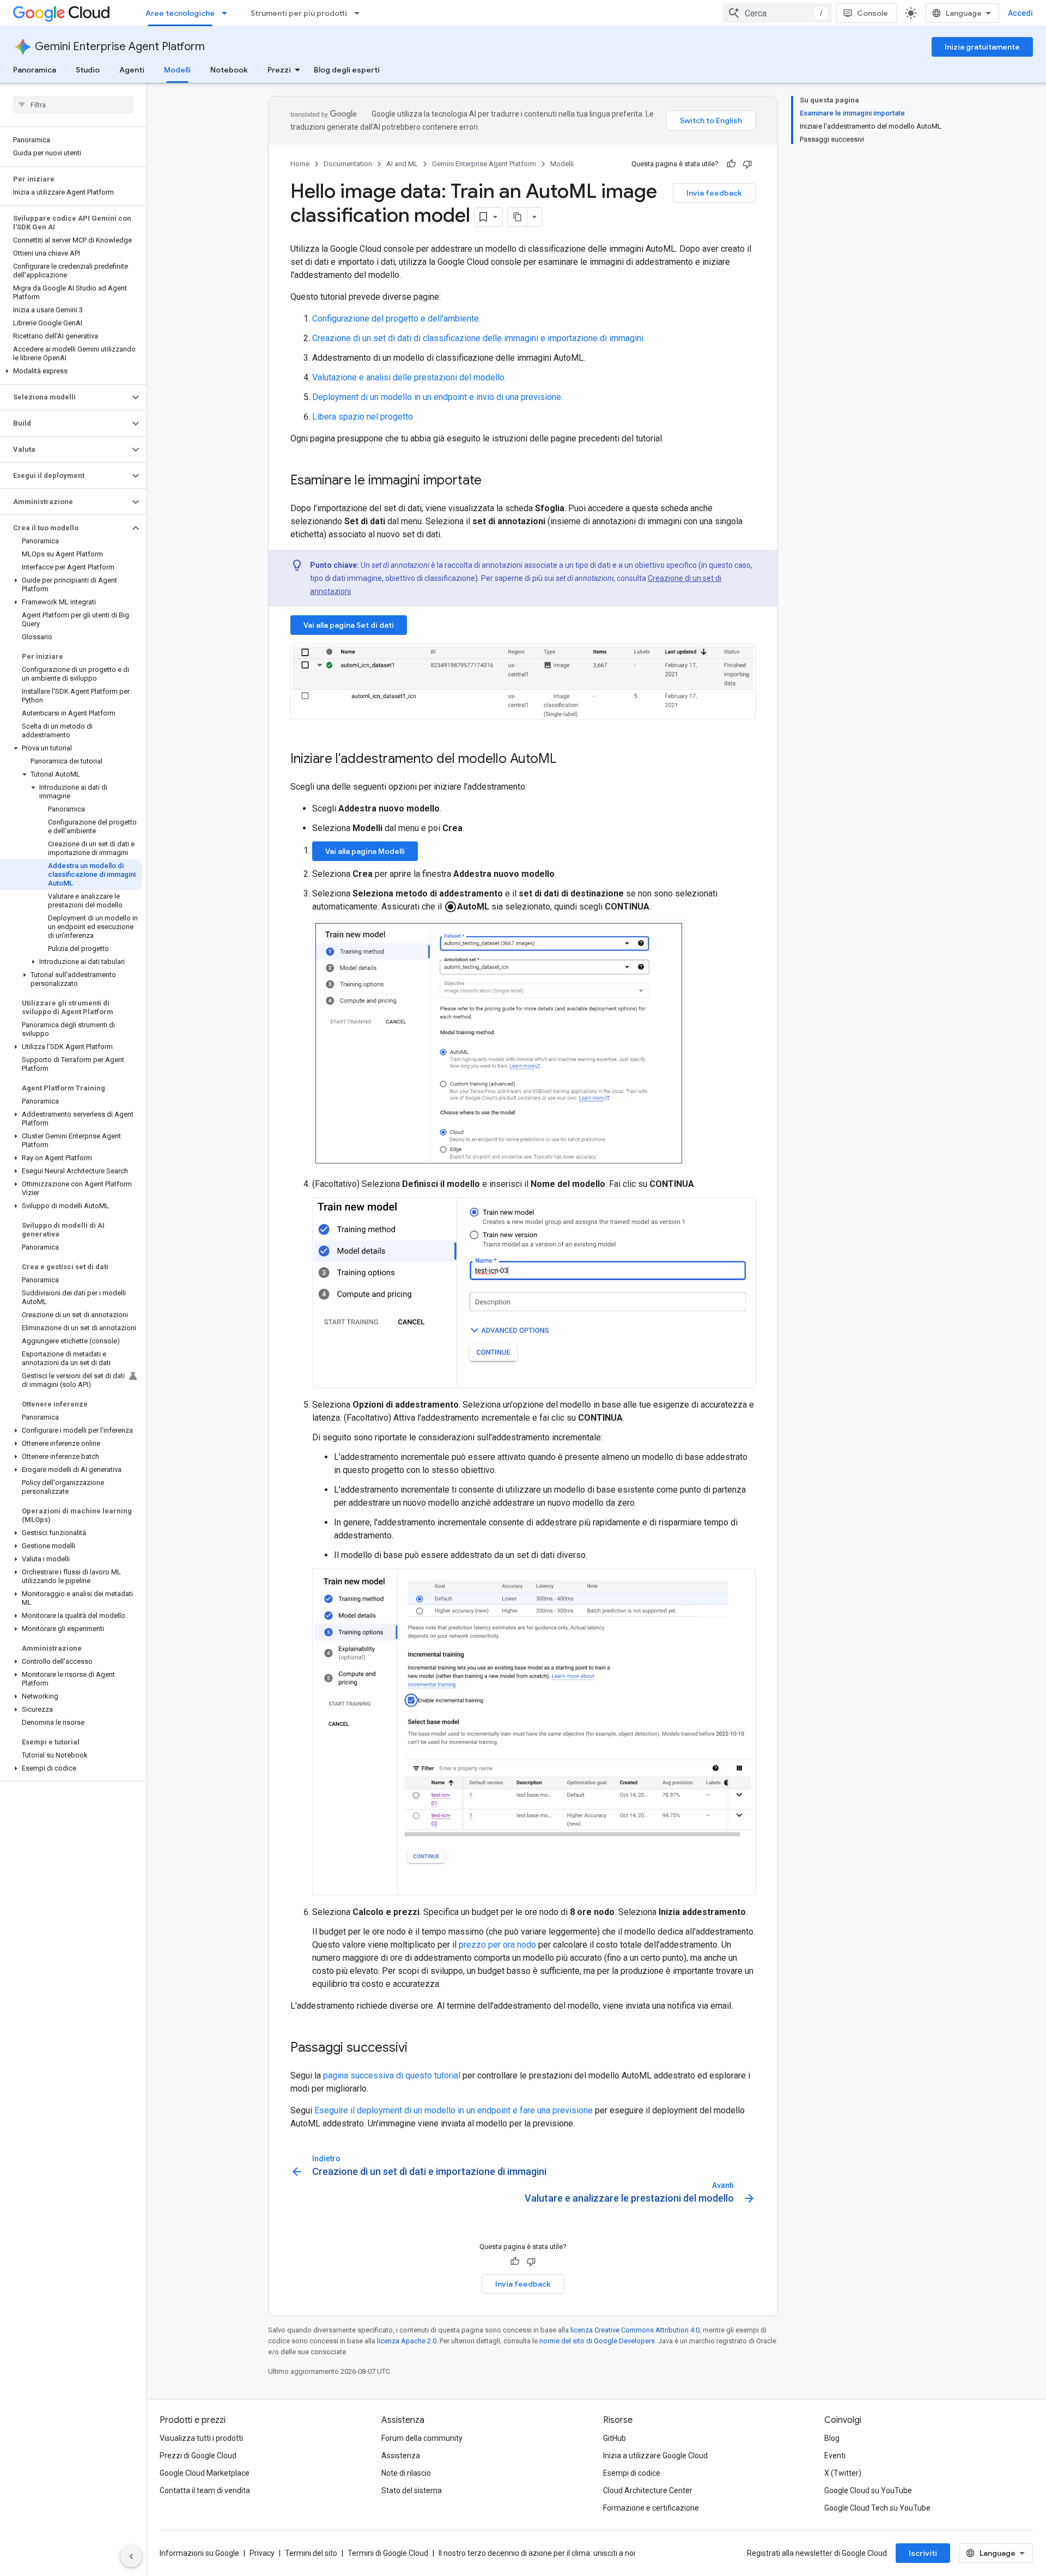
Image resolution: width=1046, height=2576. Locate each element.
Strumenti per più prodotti (299, 13)
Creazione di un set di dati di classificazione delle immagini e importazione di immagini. (479, 338)
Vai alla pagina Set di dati (349, 625)
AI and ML (402, 164)
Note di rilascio (406, 2473)
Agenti (132, 70)
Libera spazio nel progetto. (363, 417)
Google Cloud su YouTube (868, 2490)
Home (300, 164)
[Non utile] (747, 164)
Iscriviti (923, 2553)
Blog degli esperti (347, 70)
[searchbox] (73, 105)
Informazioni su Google (199, 2553)
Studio (88, 70)
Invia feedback (714, 193)
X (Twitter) (843, 2473)
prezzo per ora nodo (497, 1945)
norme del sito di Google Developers (597, 2341)
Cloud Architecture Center (648, 2490)
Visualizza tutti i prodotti (201, 2438)
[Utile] (731, 164)
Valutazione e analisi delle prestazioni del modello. (409, 377)
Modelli (177, 70)
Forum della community (422, 2438)
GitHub (615, 2438)
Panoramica (35, 70)
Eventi (835, 2456)
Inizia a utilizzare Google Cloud (655, 2456)
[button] (71, 371)
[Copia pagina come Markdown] (518, 217)
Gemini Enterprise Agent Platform (120, 47)
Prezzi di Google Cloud (198, 2456)
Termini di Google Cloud (388, 2553)
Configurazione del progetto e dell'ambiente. (396, 319)
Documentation (348, 164)
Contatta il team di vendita (205, 2490)
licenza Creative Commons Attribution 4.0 (635, 2330)
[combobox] (777, 13)
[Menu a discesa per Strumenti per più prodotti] (360, 13)
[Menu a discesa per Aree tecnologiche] (228, 13)
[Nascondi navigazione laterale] (131, 2556)
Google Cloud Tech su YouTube (877, 2508)
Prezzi (279, 70)
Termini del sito (311, 2553)
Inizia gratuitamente (982, 47)
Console (872, 13)
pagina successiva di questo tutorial (392, 2075)
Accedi (1020, 13)
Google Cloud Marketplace (205, 2473)
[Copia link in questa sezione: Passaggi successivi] (418, 2048)
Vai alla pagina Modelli (365, 851)
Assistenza (401, 2456)
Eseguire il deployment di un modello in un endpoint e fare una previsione (454, 2110)
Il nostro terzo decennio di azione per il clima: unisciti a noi (537, 2553)
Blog (832, 2438)
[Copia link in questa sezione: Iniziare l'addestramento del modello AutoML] (567, 760)
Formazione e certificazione (651, 2508)
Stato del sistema (412, 2490)
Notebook (229, 70)
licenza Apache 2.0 (407, 2341)
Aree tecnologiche (180, 13)
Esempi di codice (632, 2473)
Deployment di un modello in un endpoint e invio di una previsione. (437, 397)
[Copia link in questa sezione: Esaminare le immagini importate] (492, 481)
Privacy (262, 2553)
